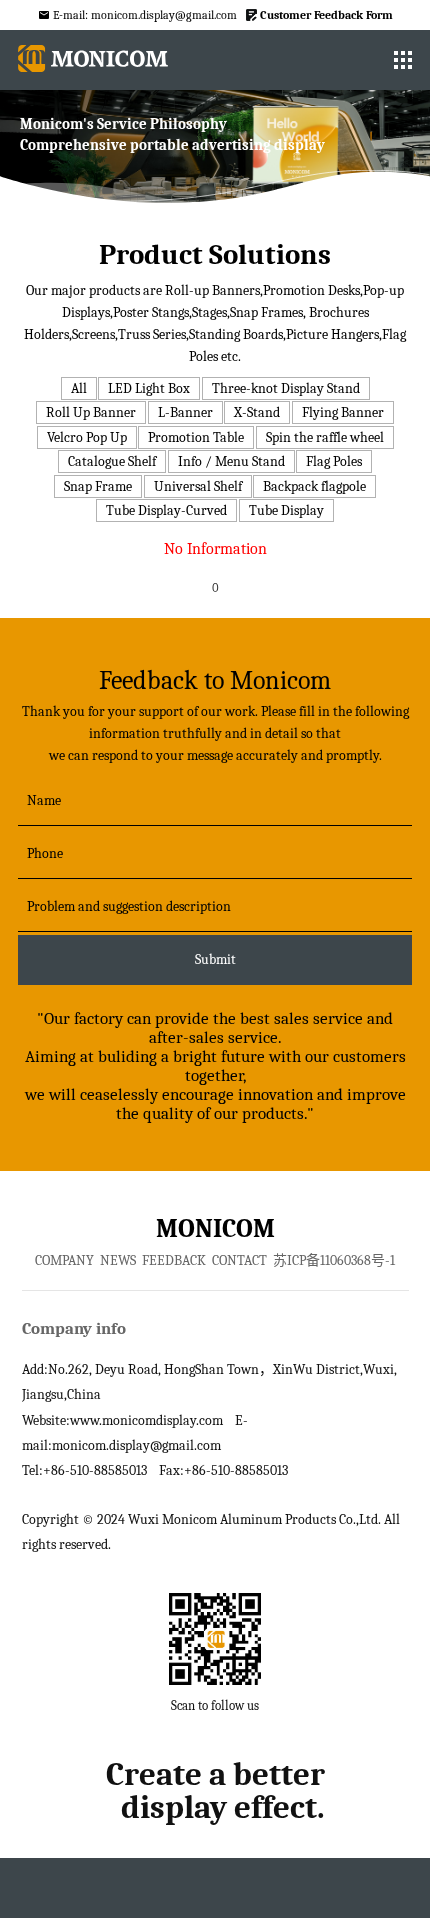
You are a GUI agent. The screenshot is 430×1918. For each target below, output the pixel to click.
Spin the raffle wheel (325, 437)
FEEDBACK (174, 1260)
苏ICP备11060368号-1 (334, 1260)
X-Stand (257, 412)
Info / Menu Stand (231, 461)
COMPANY (64, 1260)
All (79, 388)
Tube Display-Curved (166, 510)
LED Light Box (149, 388)
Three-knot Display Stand (286, 388)
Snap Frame (98, 486)
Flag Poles (334, 461)
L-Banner (185, 412)
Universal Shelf (198, 486)
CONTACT (239, 1260)
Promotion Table (196, 437)
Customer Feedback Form (326, 15)
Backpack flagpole (314, 486)
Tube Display (286, 510)
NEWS (118, 1260)
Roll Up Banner (91, 412)
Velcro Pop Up (87, 437)
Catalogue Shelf (112, 461)
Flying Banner (343, 412)
